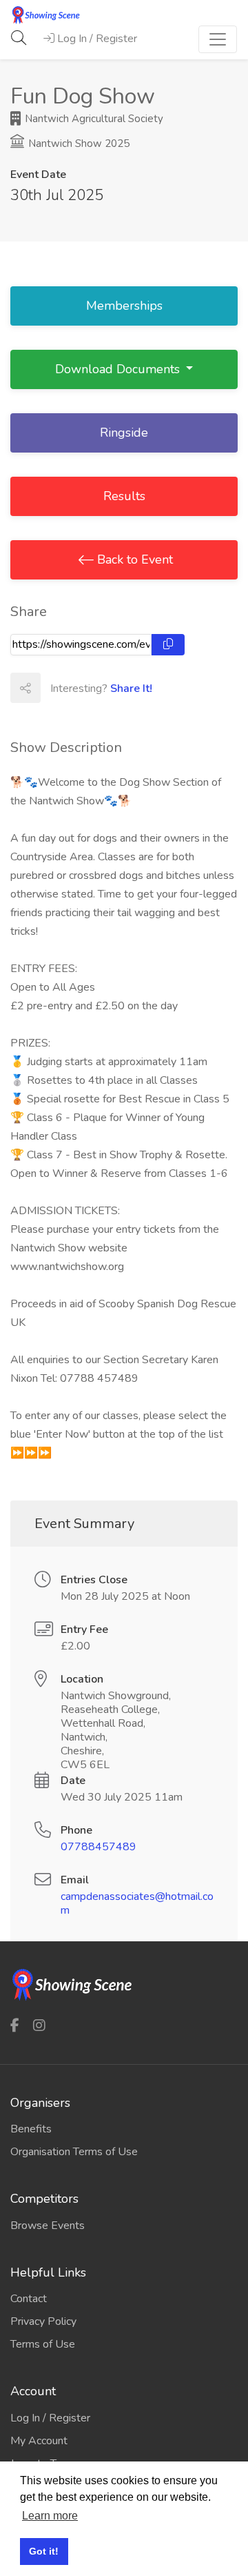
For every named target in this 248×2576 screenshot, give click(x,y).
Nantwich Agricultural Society (93, 119)
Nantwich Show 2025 (77, 143)
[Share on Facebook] (55, 688)
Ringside (124, 433)
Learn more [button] (50, 2516)
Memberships (124, 306)
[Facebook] (15, 2025)
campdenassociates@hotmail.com (137, 1903)
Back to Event (133, 559)
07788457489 (99, 1847)
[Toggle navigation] (218, 39)
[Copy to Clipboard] (168, 645)
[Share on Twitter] (85, 688)
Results (124, 496)
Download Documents (119, 369)
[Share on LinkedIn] (116, 688)
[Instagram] (39, 2025)
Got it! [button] (44, 2551)
